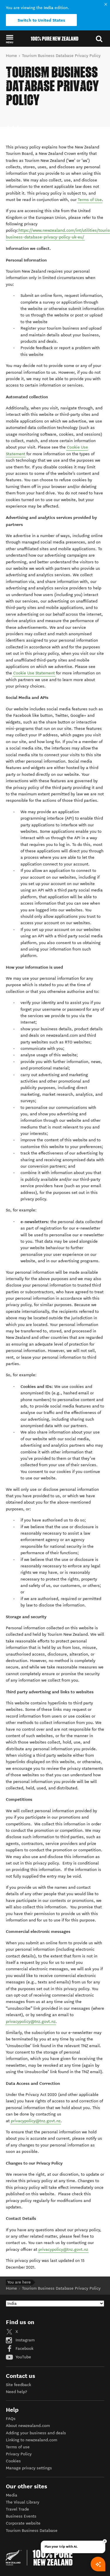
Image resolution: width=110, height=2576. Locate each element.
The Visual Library (23, 2502)
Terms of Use (90, 200)
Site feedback (18, 2385)
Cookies (13, 2461)
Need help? (16, 2392)
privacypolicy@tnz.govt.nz (31, 2022)
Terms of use (18, 2447)
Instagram (24, 2340)
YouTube (23, 2357)
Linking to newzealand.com (32, 2440)
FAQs (11, 2419)
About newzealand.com (28, 2426)
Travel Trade (17, 2509)
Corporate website (23, 2523)
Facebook (24, 2349)
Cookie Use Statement (34, 673)
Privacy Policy (19, 2454)
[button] (10, 39)
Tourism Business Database (32, 2531)
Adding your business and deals (36, 2433)
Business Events (21, 2516)
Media (12, 2495)
